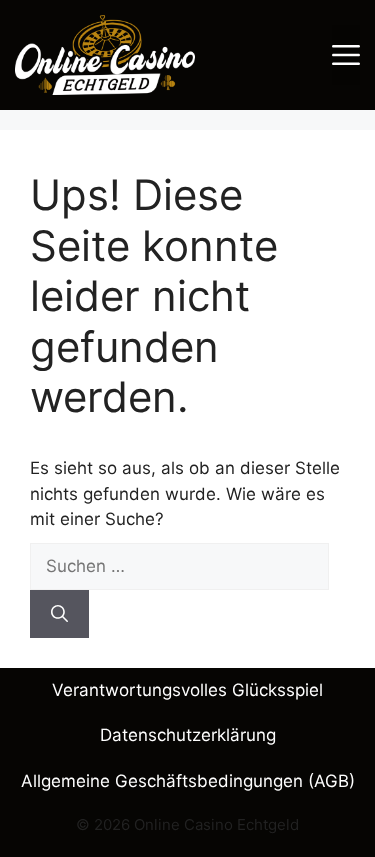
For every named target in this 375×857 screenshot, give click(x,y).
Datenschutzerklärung (188, 735)
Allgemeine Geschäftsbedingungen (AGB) (188, 781)
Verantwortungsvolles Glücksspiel (187, 690)
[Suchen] (59, 614)
